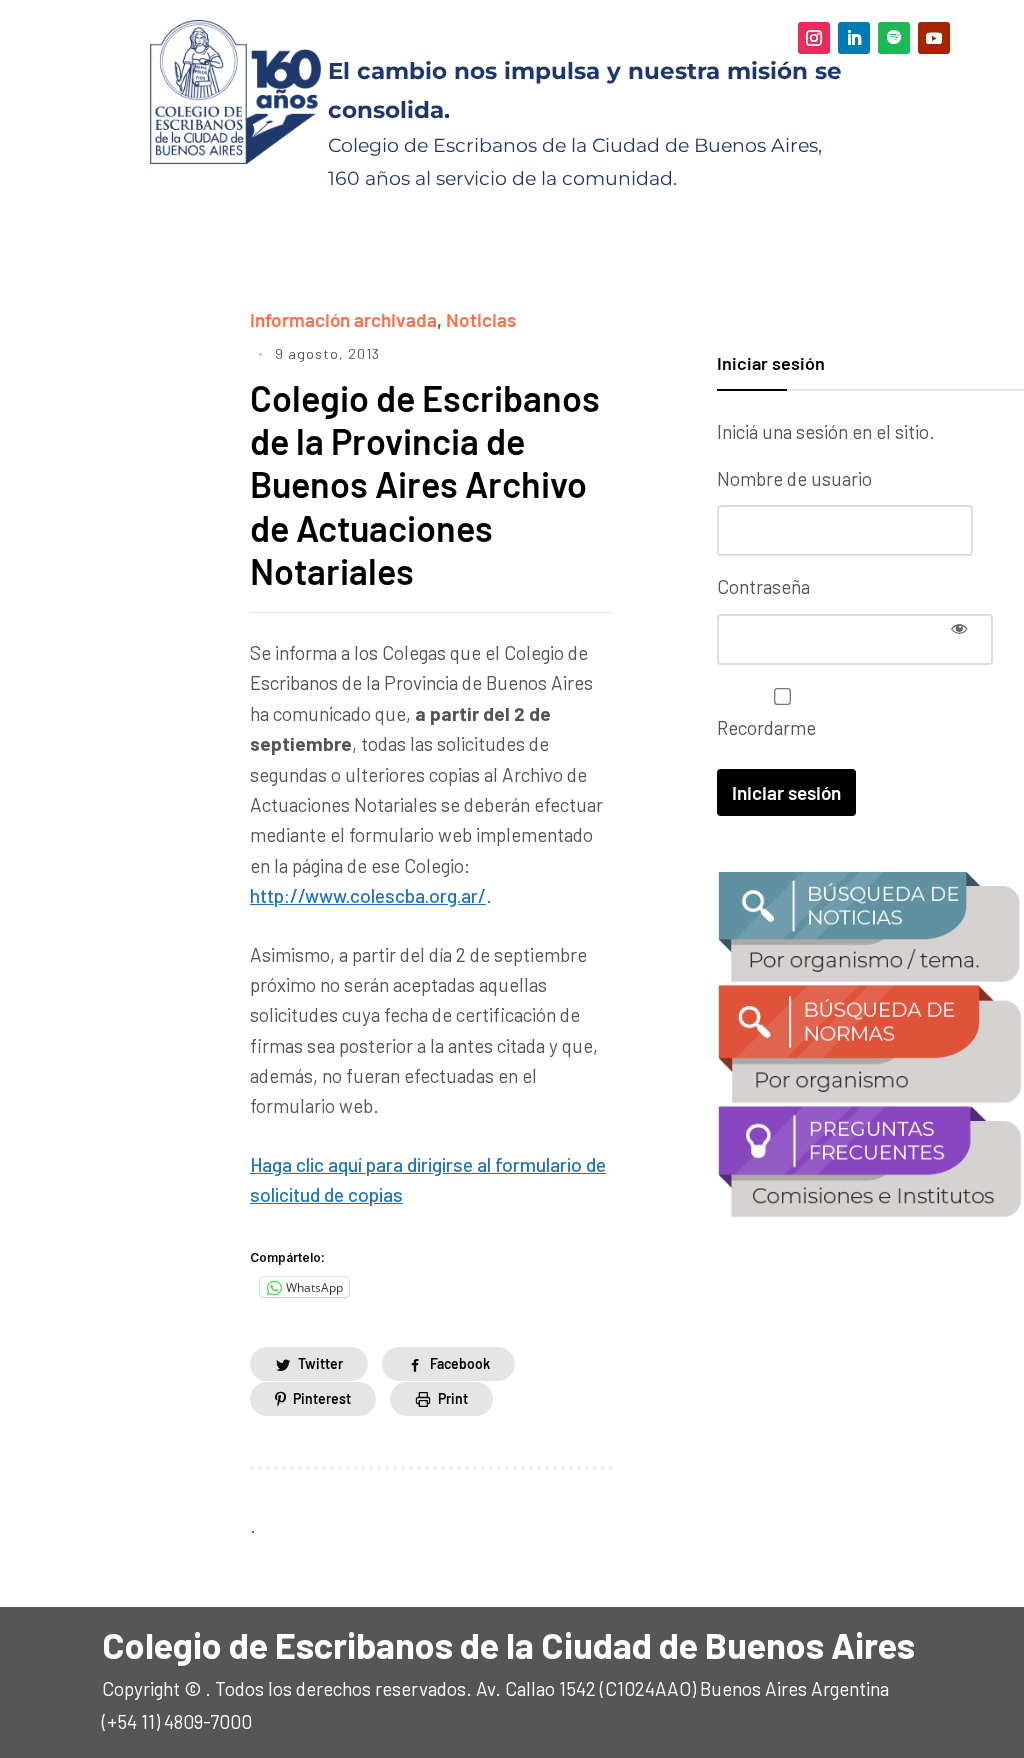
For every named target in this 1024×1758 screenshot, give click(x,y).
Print (453, 1398)
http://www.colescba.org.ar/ (368, 895)
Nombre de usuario (794, 478)
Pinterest (322, 1398)
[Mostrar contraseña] (959, 628)
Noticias (481, 319)
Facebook (460, 1363)
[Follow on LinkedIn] (854, 38)
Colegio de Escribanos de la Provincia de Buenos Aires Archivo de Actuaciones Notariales (425, 484)
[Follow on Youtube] (934, 38)
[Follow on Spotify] (894, 38)
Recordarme (766, 727)
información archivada (343, 319)
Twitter (320, 1363)
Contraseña (763, 586)
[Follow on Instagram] (814, 38)
